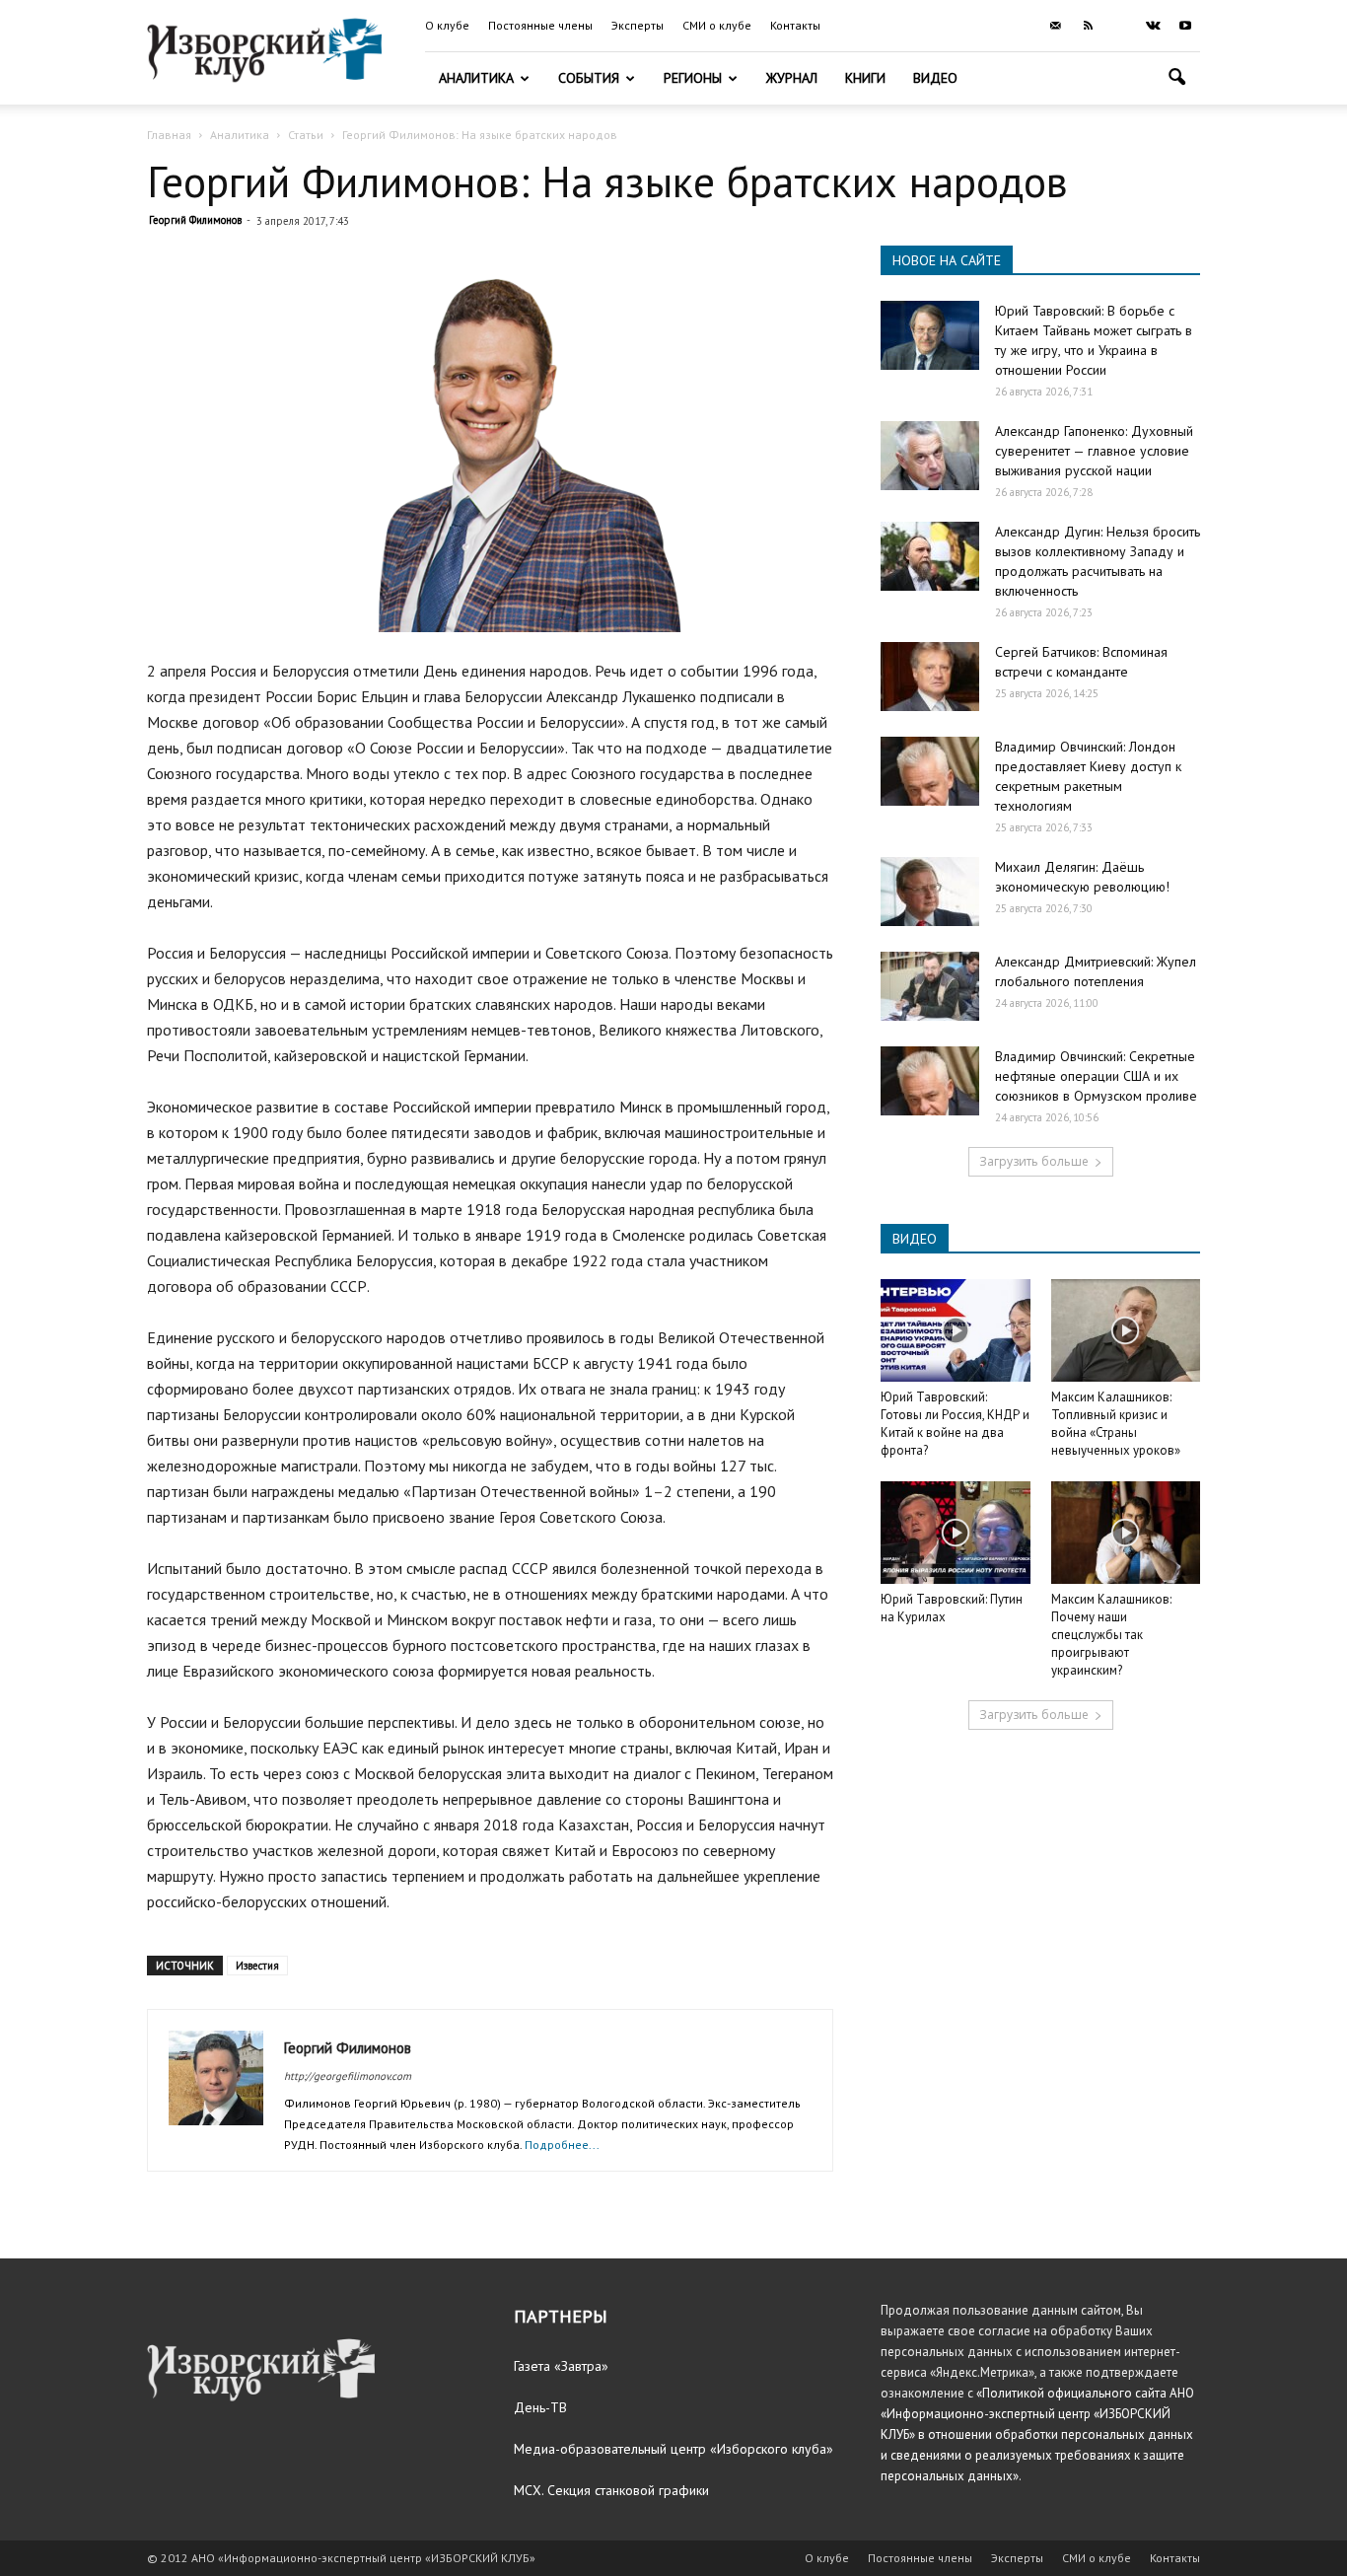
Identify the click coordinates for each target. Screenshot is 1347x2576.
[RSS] (1088, 26)
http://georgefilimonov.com (348, 2076)
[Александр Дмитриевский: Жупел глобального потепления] (930, 986)
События (589, 78)
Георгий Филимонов (195, 220)
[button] (1176, 79)
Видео (935, 78)
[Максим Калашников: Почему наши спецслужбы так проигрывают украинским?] (1126, 1533)
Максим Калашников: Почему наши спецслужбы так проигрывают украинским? (1111, 1635)
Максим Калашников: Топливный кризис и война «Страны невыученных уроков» (1116, 1424)
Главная (169, 135)
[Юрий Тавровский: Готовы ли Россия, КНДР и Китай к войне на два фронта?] (956, 1330)
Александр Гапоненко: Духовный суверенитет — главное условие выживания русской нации (1094, 451)
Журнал (792, 78)
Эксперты (638, 25)
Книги (865, 78)
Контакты (795, 25)
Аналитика (476, 78)
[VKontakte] (1153, 26)
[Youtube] (1185, 26)
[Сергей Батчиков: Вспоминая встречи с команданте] (930, 677)
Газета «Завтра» (561, 2366)
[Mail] (1055, 26)
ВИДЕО (915, 1239)
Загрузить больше (1034, 1161)
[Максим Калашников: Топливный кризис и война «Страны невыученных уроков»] (1126, 1330)
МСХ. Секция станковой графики (611, 2490)
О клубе (447, 25)
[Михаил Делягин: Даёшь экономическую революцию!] (930, 892)
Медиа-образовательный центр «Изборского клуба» (673, 2449)
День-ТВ (540, 2407)
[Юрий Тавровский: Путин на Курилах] (956, 1533)
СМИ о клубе (717, 25)
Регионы (693, 78)
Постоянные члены (540, 25)
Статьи (306, 135)
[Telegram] (1120, 26)
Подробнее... (562, 2145)
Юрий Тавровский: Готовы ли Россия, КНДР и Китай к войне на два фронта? (955, 1424)
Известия (257, 1966)
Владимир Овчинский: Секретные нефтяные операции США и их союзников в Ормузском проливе (1096, 1076)
